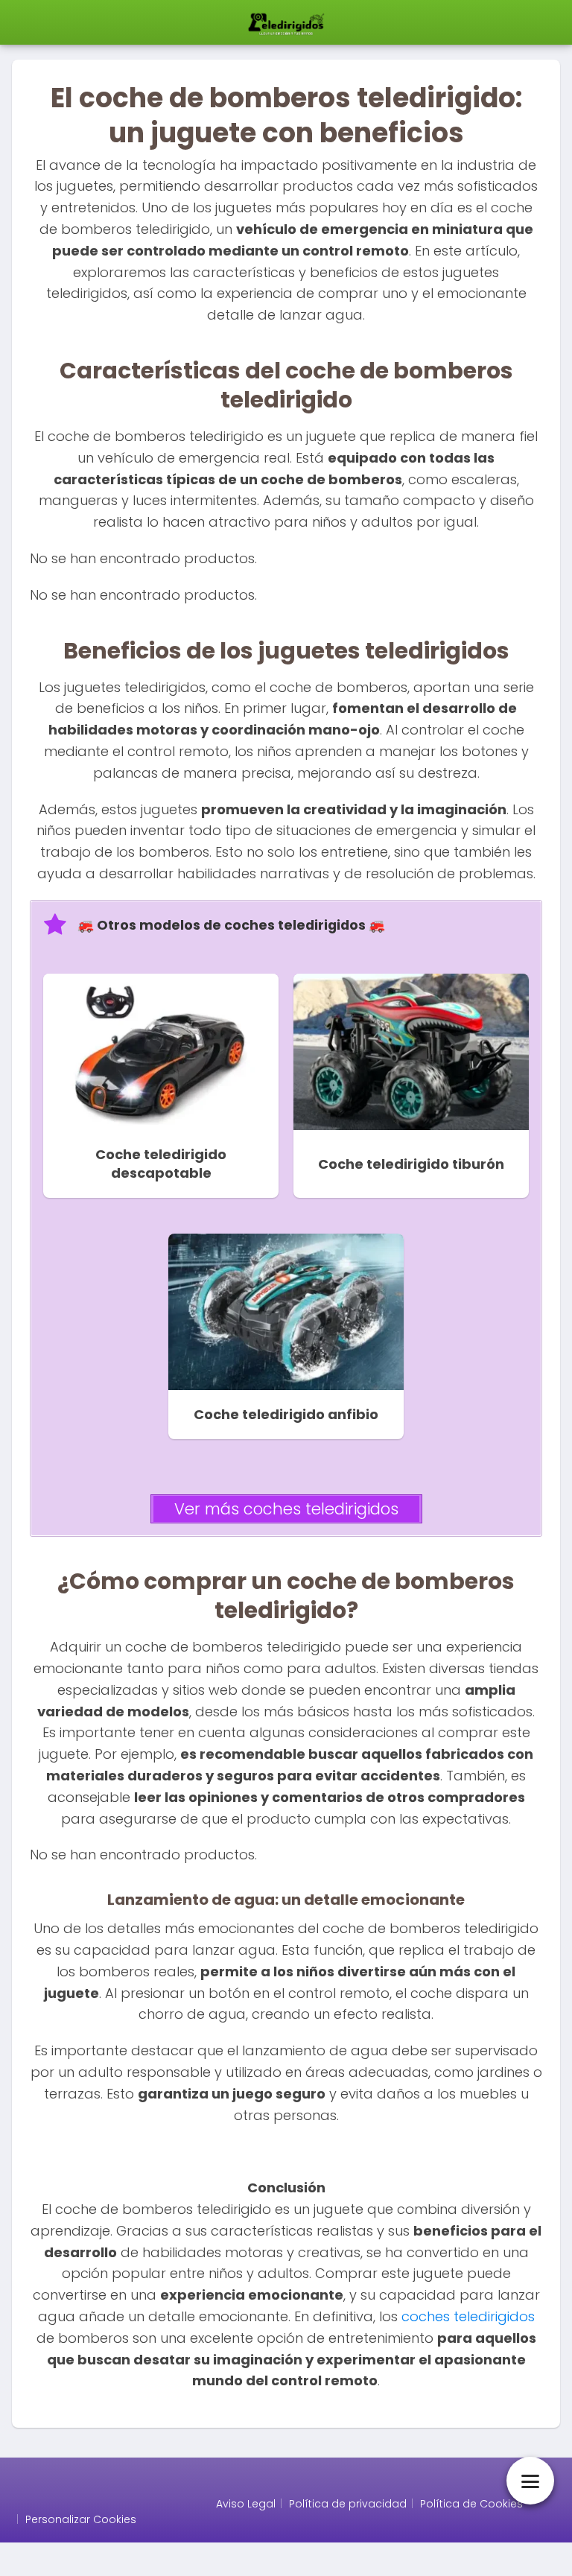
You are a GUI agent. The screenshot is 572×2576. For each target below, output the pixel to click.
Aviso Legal (246, 2504)
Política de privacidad (348, 2504)
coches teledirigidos (468, 2316)
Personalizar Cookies (81, 2519)
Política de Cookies (471, 2504)
